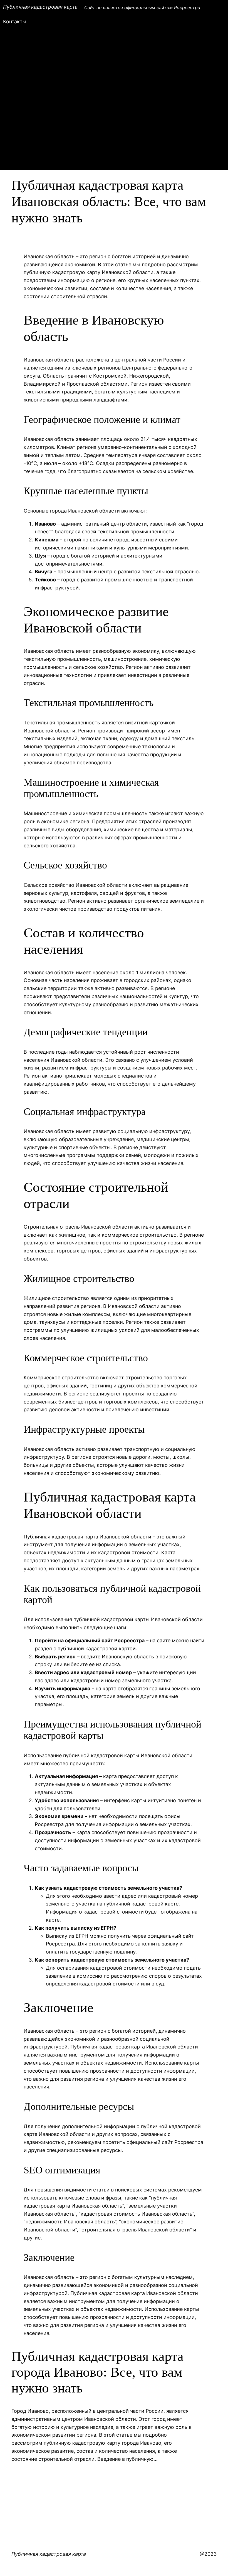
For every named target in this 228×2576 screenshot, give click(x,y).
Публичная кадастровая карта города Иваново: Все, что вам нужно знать (97, 2372)
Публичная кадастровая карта (40, 7)
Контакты (15, 22)
